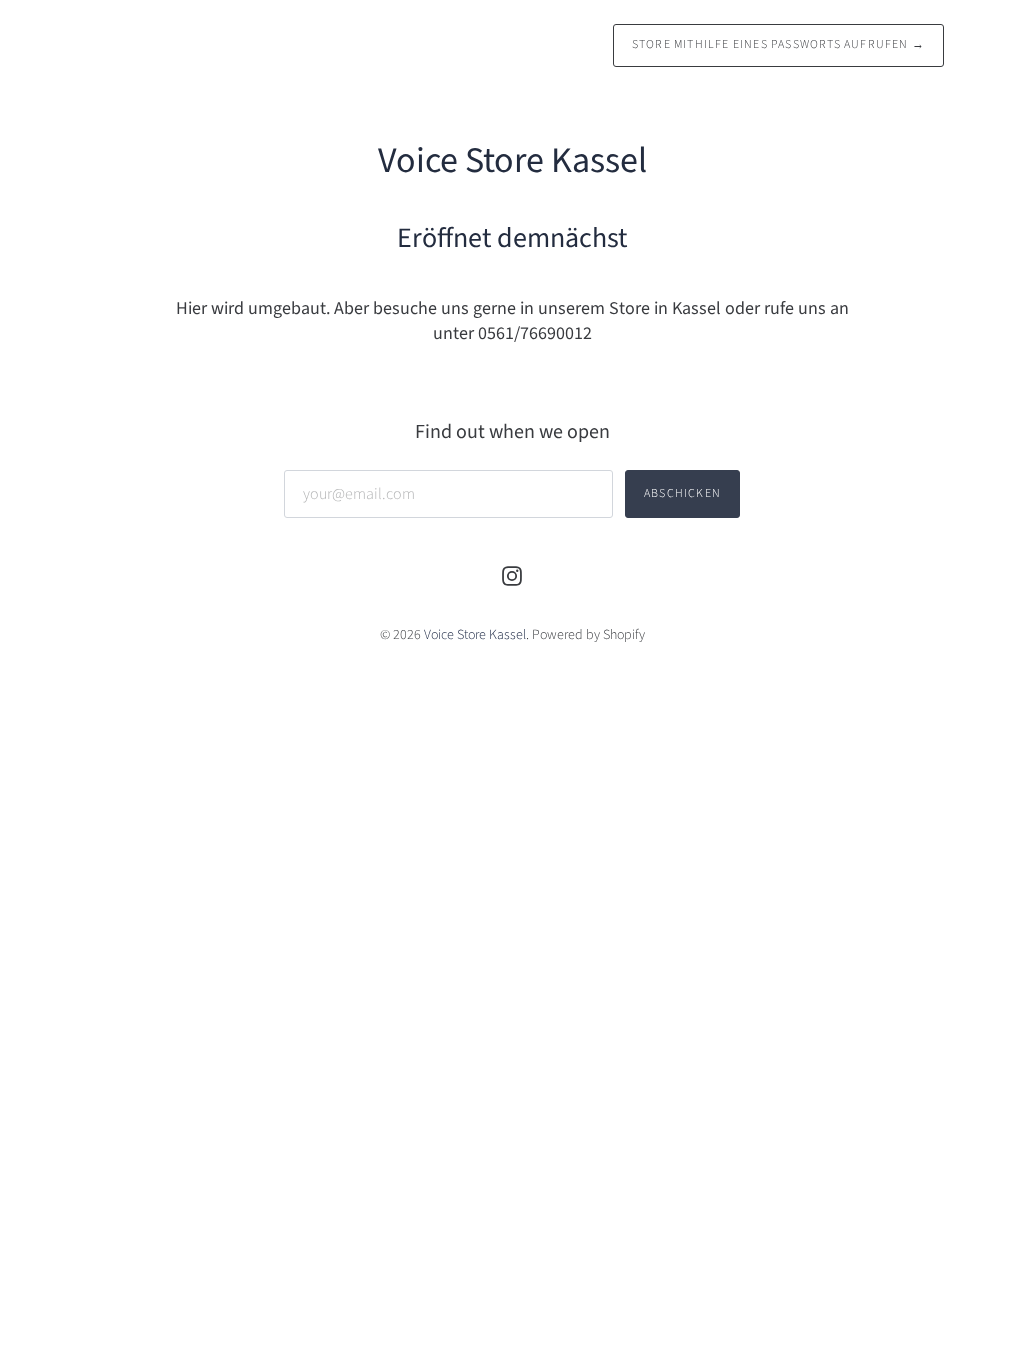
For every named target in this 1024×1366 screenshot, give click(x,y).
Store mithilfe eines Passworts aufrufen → (778, 44)
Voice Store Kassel (475, 635)
